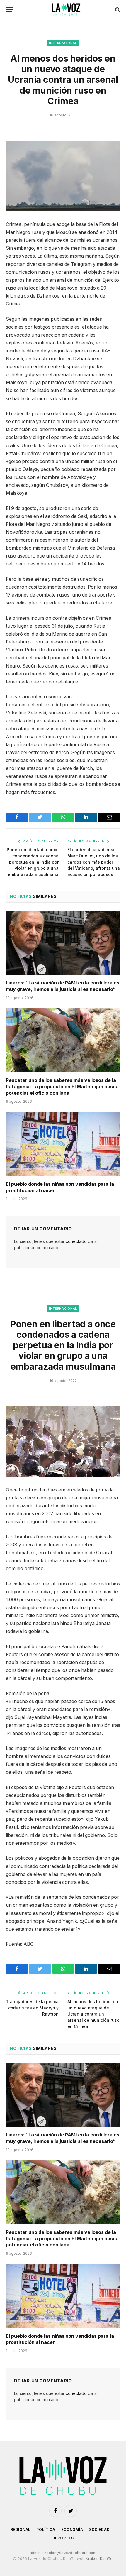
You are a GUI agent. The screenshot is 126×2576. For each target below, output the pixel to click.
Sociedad (99, 2529)
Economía (72, 2529)
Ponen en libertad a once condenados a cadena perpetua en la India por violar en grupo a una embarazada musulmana (33, 862)
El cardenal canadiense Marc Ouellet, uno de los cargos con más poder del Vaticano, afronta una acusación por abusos (94, 862)
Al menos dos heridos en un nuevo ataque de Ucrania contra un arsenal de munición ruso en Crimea (93, 2014)
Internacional (63, 43)
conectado (76, 1241)
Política (46, 2529)
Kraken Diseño (99, 2558)
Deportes (63, 2538)
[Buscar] (117, 10)
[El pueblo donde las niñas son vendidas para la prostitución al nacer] (63, 1144)
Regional (21, 2529)
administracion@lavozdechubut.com (63, 2553)
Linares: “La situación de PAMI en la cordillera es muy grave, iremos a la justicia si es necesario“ (63, 986)
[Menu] (10, 10)
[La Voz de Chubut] (66, 10)
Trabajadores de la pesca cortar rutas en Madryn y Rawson (32, 2008)
